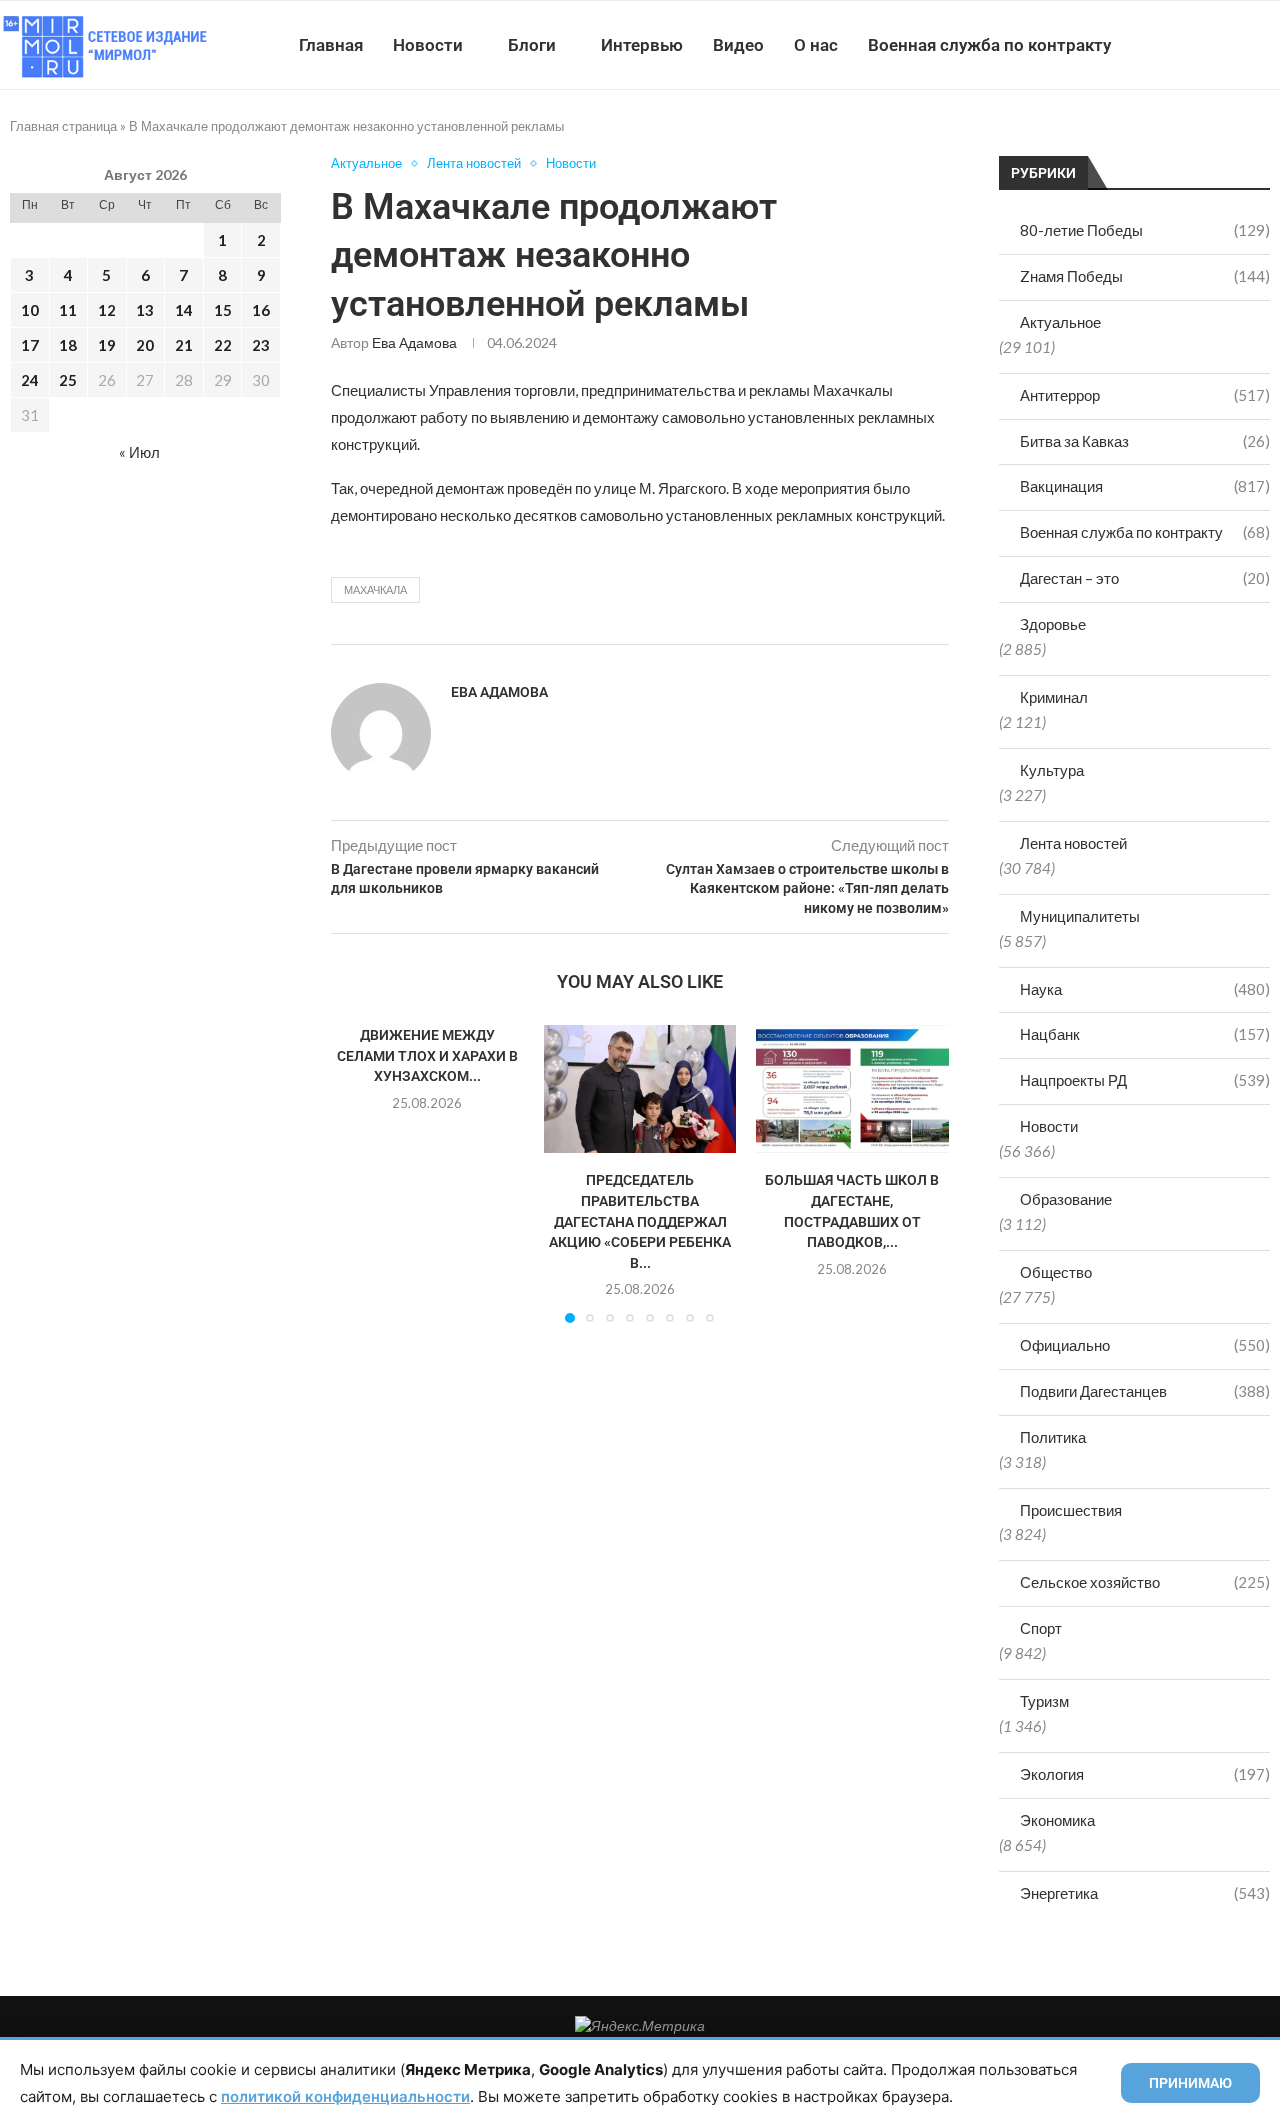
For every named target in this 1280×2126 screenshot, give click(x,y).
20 (145, 345)
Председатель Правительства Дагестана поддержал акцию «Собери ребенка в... (640, 1221)
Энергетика (1145, 1893)
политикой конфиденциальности (345, 2096)
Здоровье (1053, 624)
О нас (816, 45)
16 (261, 310)
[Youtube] (1176, 45)
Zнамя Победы (1145, 276)
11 (68, 310)
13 (145, 310)
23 (261, 345)
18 (68, 345)
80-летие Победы (1145, 230)
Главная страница (63, 126)
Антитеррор (1145, 395)
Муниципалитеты (1080, 916)
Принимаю (1190, 2083)
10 (30, 310)
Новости (428, 45)
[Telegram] (1218, 45)
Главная (331, 45)
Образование (1066, 1199)
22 (223, 345)
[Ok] (1239, 45)
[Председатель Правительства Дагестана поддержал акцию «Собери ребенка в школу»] (640, 1089)
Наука (1145, 989)
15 (223, 310)
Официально (1145, 1345)
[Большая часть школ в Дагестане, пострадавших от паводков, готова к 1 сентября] (852, 1089)
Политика (1053, 1437)
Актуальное (1060, 322)
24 (30, 380)
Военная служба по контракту (989, 45)
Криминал (1054, 697)
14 (184, 310)
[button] (358, 1173)
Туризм (1044, 1701)
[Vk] (1197, 45)
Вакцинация (1145, 486)
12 (107, 310)
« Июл (139, 452)
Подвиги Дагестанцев (1145, 1391)
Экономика (1057, 1820)
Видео (738, 45)
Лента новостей (1073, 843)
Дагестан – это (1145, 578)
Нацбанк (1145, 1034)
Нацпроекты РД (1145, 1080)
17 (30, 345)
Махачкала (375, 589)
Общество (1056, 1272)
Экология (1145, 1774)
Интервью (642, 45)
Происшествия (1071, 1510)
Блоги (532, 45)
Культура (1052, 770)
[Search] (1270, 45)
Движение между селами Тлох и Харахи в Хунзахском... (427, 1055)
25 (68, 380)
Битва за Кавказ (1145, 441)
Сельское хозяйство (1145, 1582)
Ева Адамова (414, 342)
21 (184, 345)
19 (107, 345)
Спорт (1041, 1628)
